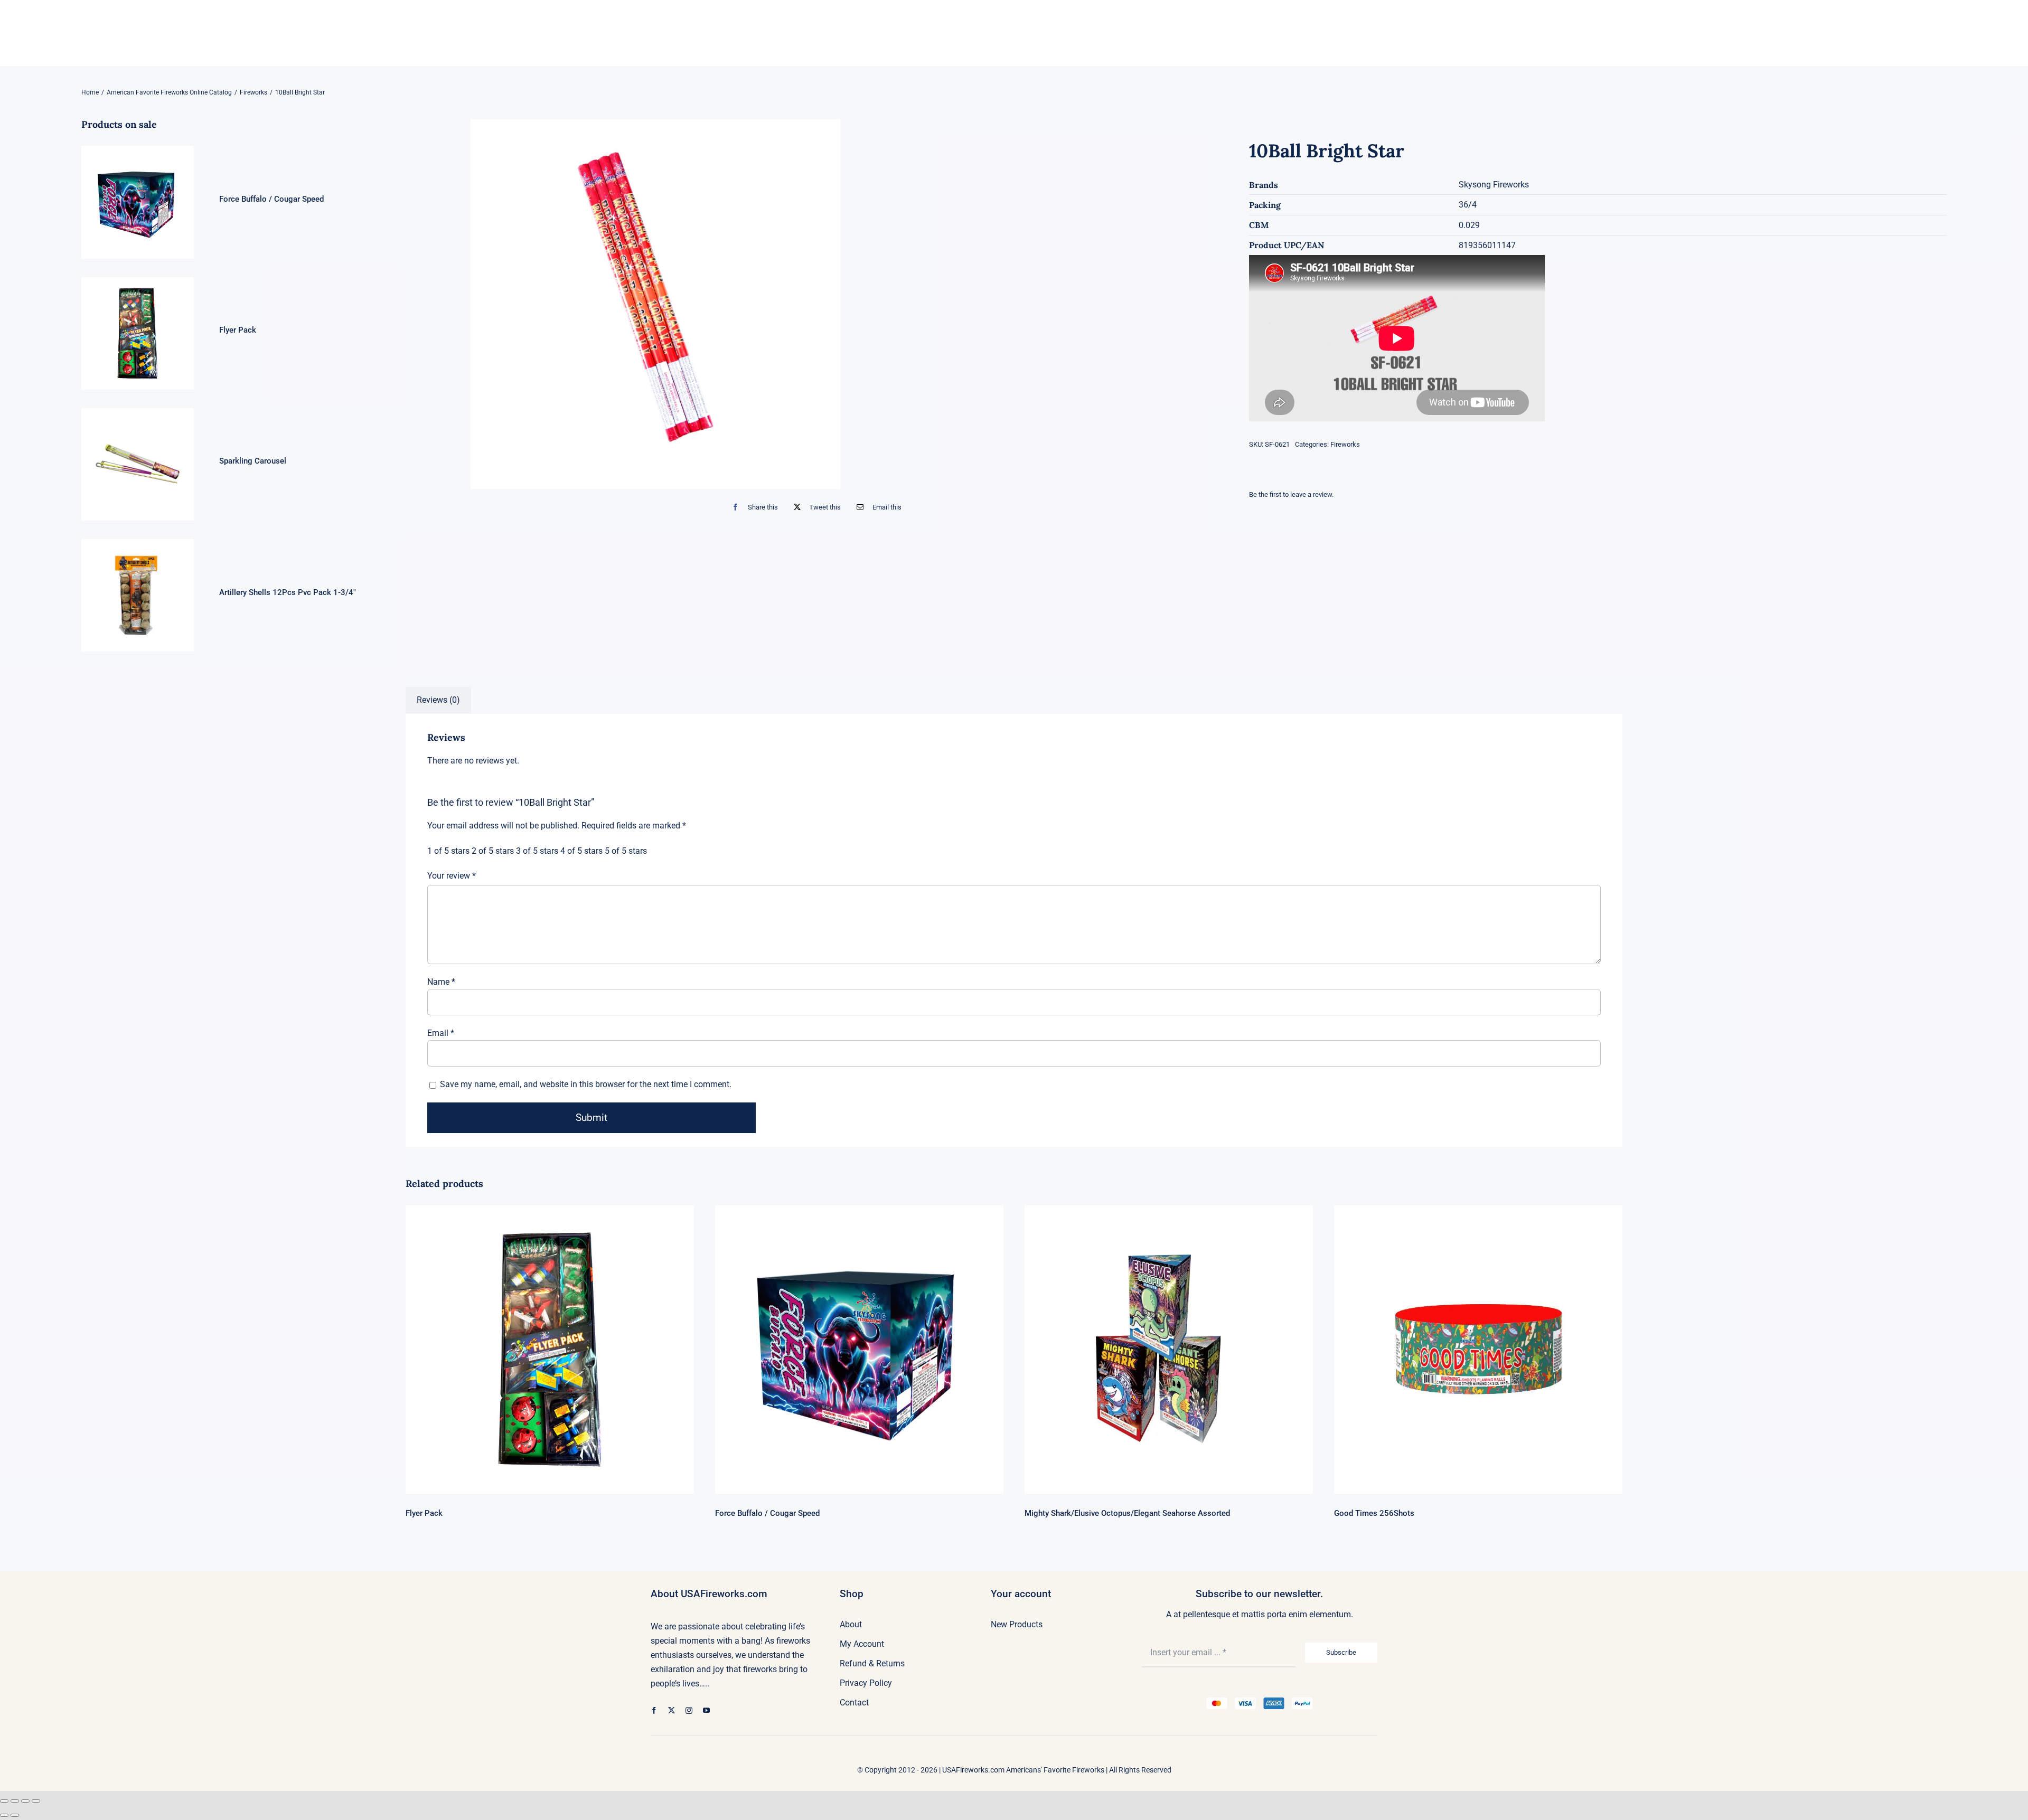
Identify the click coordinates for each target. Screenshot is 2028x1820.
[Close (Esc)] (36, 1801)
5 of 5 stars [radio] (626, 851)
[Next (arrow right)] (15, 1815)
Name (441, 982)
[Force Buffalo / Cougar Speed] (859, 1350)
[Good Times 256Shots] (1478, 1350)
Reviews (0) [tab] (438, 700)
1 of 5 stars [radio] (448, 851)
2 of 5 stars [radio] (493, 851)
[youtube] (706, 1710)
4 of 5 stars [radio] (581, 851)
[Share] (25, 1801)
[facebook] (654, 1710)
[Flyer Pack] (550, 1350)
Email (441, 1033)
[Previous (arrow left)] (4, 1815)
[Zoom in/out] (4, 1801)
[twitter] (672, 1710)
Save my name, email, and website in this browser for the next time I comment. (586, 1084)
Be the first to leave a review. (1291, 494)
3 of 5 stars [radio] (537, 851)
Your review (452, 876)
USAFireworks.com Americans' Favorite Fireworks (1023, 1770)
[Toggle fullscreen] (15, 1801)
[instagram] (689, 1710)
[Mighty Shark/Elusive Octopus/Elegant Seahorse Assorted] (1169, 1350)
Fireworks (1345, 444)
